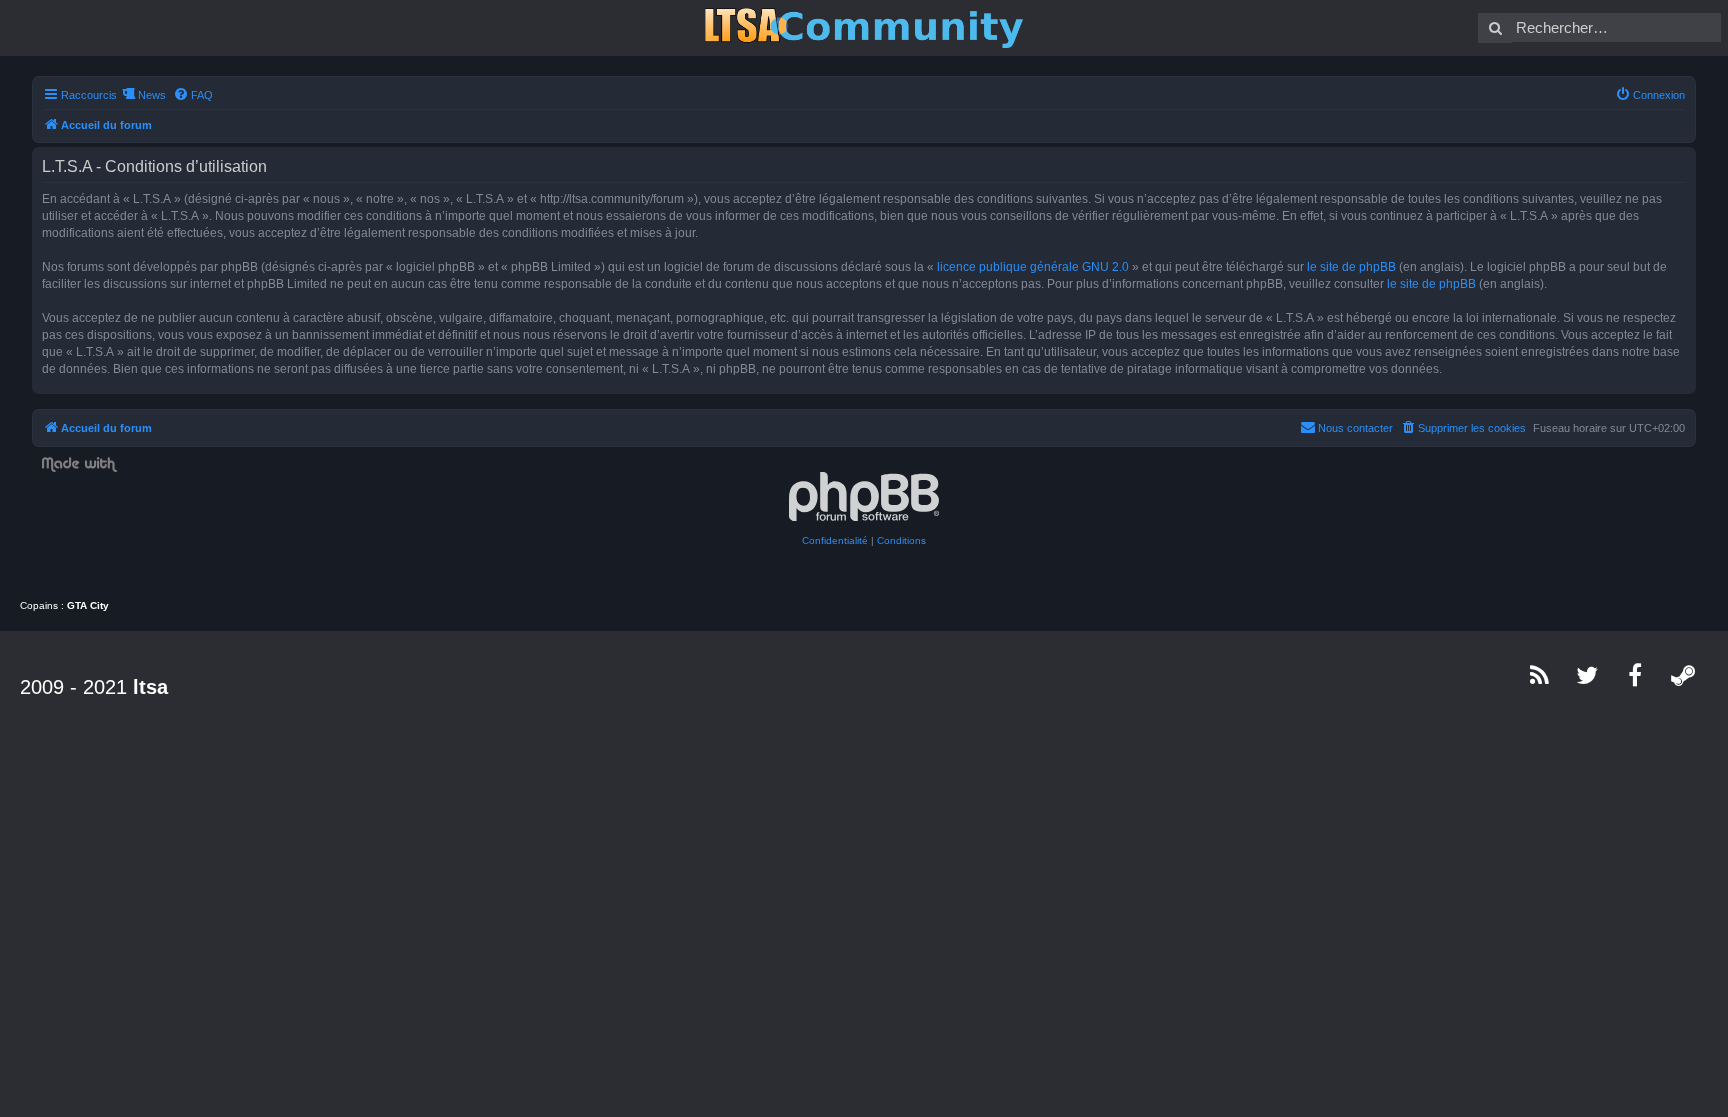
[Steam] (1684, 675)
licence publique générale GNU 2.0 (1033, 267)
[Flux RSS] (1540, 675)
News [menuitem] (152, 95)
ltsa (150, 687)
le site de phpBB (1351, 267)
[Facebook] (1636, 675)
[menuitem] (193, 95)
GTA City (88, 605)
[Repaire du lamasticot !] (864, 28)
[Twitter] (1588, 675)
